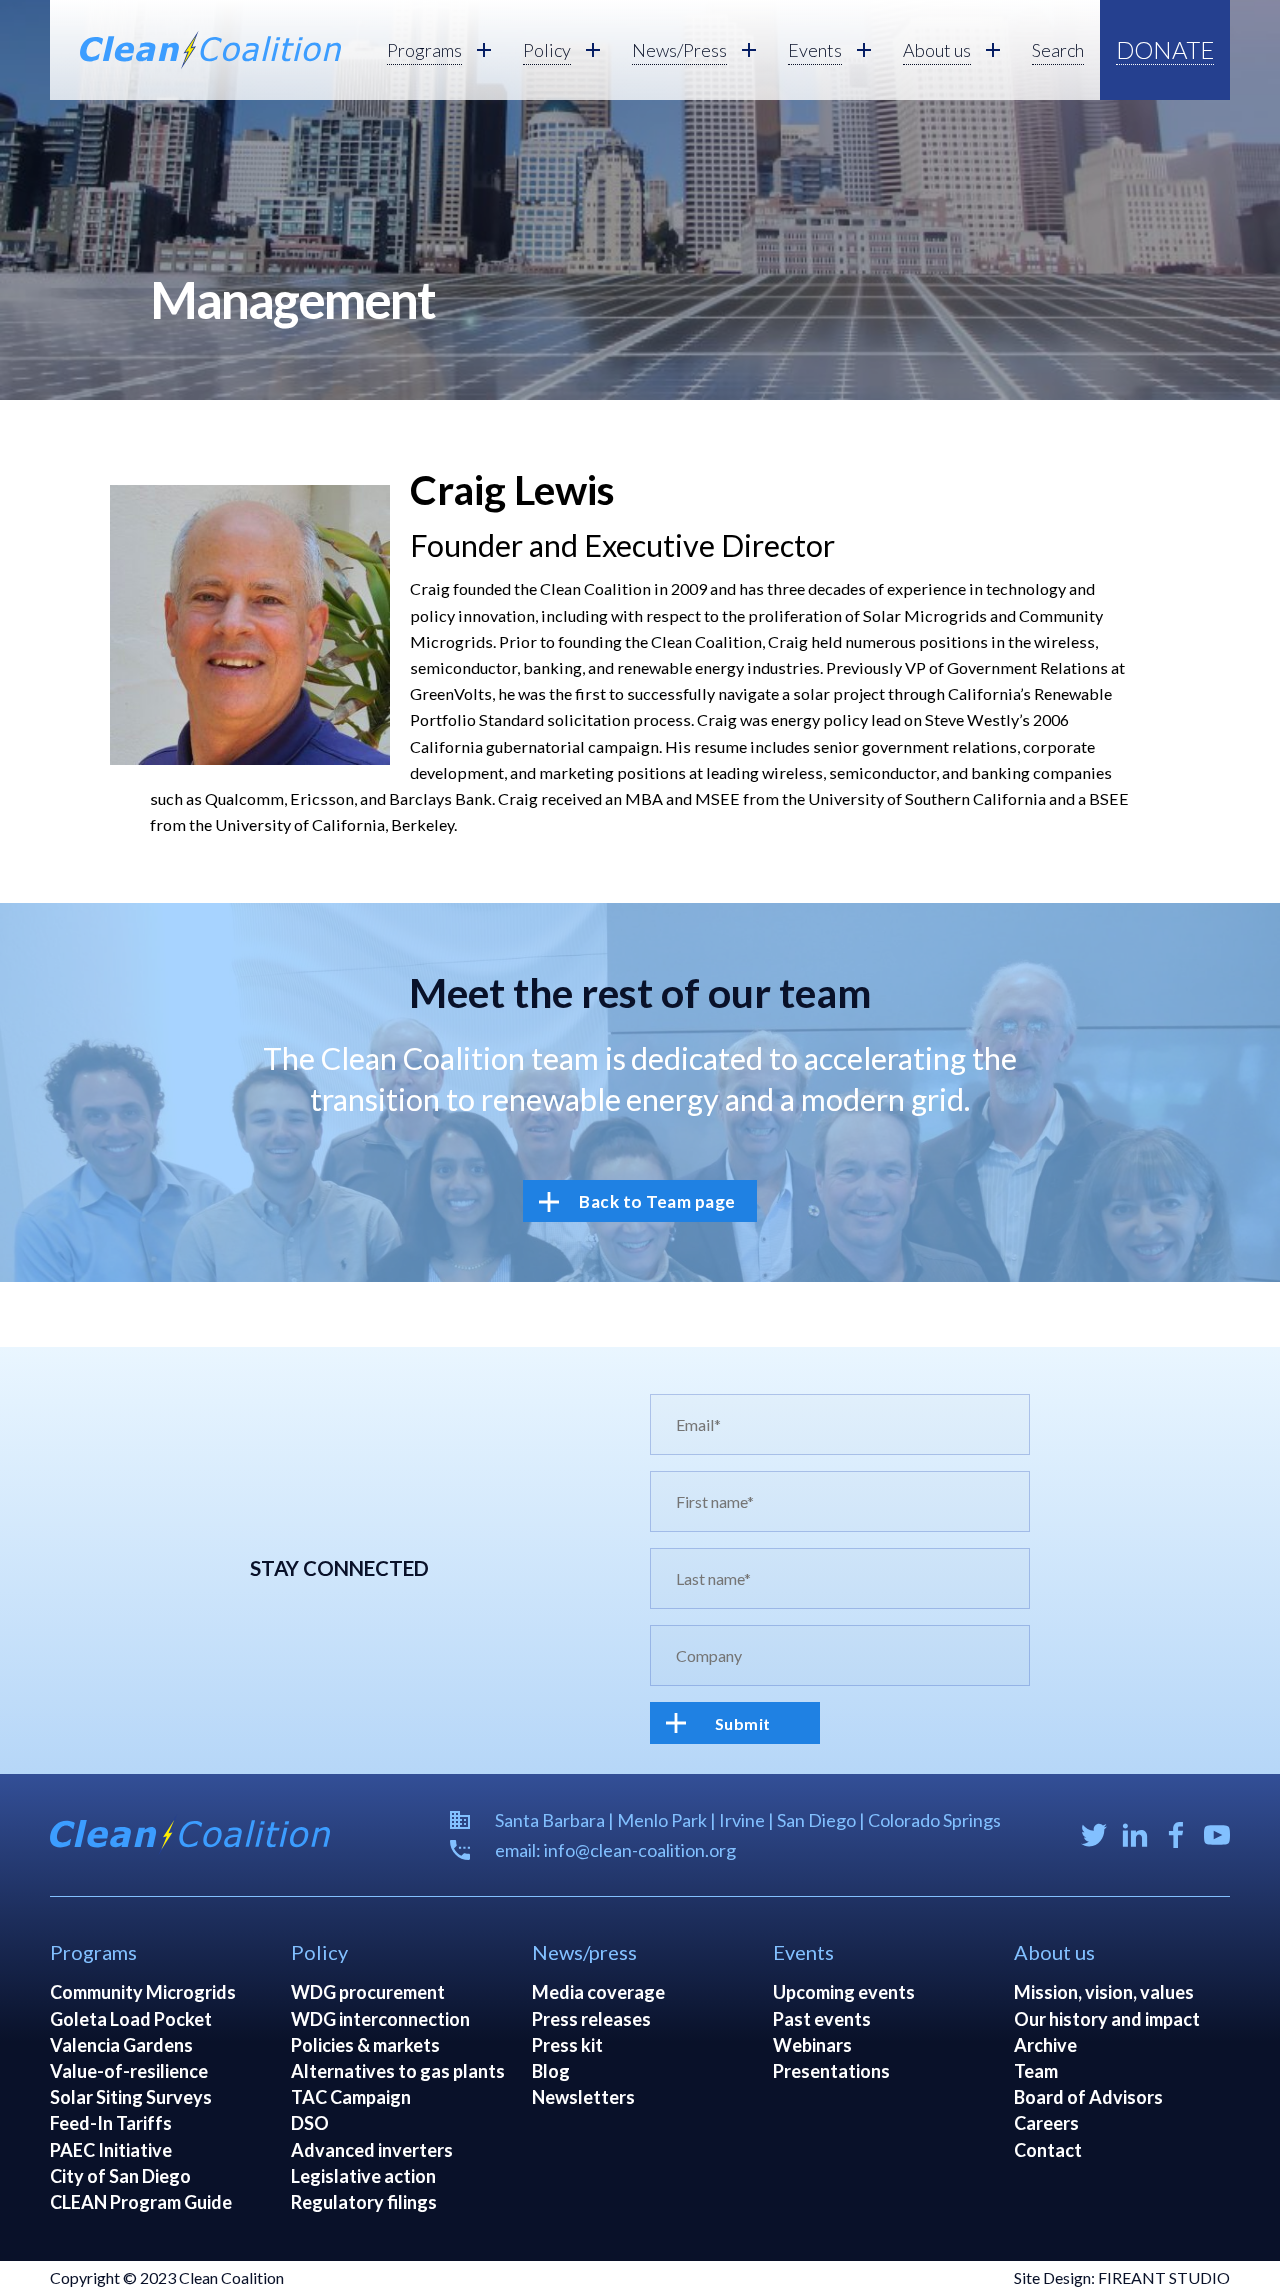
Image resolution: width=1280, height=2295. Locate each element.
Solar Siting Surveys (131, 2097)
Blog (551, 2071)
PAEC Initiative (111, 2150)
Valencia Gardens (121, 2045)
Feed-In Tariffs (111, 2123)
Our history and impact (1107, 2019)
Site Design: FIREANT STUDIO (1122, 2277)
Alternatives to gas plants (398, 2071)
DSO (310, 2123)
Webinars (812, 2045)
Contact (1048, 2150)
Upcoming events (844, 1992)
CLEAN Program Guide (141, 2202)
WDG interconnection (380, 2019)
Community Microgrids (143, 1992)
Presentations (831, 2071)
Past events (822, 2019)
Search (1058, 50)
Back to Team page (657, 1201)
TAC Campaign (351, 2097)
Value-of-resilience (129, 2071)
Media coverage (598, 1992)
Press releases (591, 2019)
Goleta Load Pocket (131, 2019)
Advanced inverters (372, 2150)
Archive (1045, 2045)
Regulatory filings (364, 2202)
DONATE (1165, 49)
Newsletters (583, 2097)
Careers (1046, 2123)
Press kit (567, 2045)
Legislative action (363, 2176)
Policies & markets (365, 2045)
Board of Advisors (1088, 2097)
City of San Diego (120, 2176)
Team (1036, 2071)
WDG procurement (368, 1992)
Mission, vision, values (1104, 1992)
